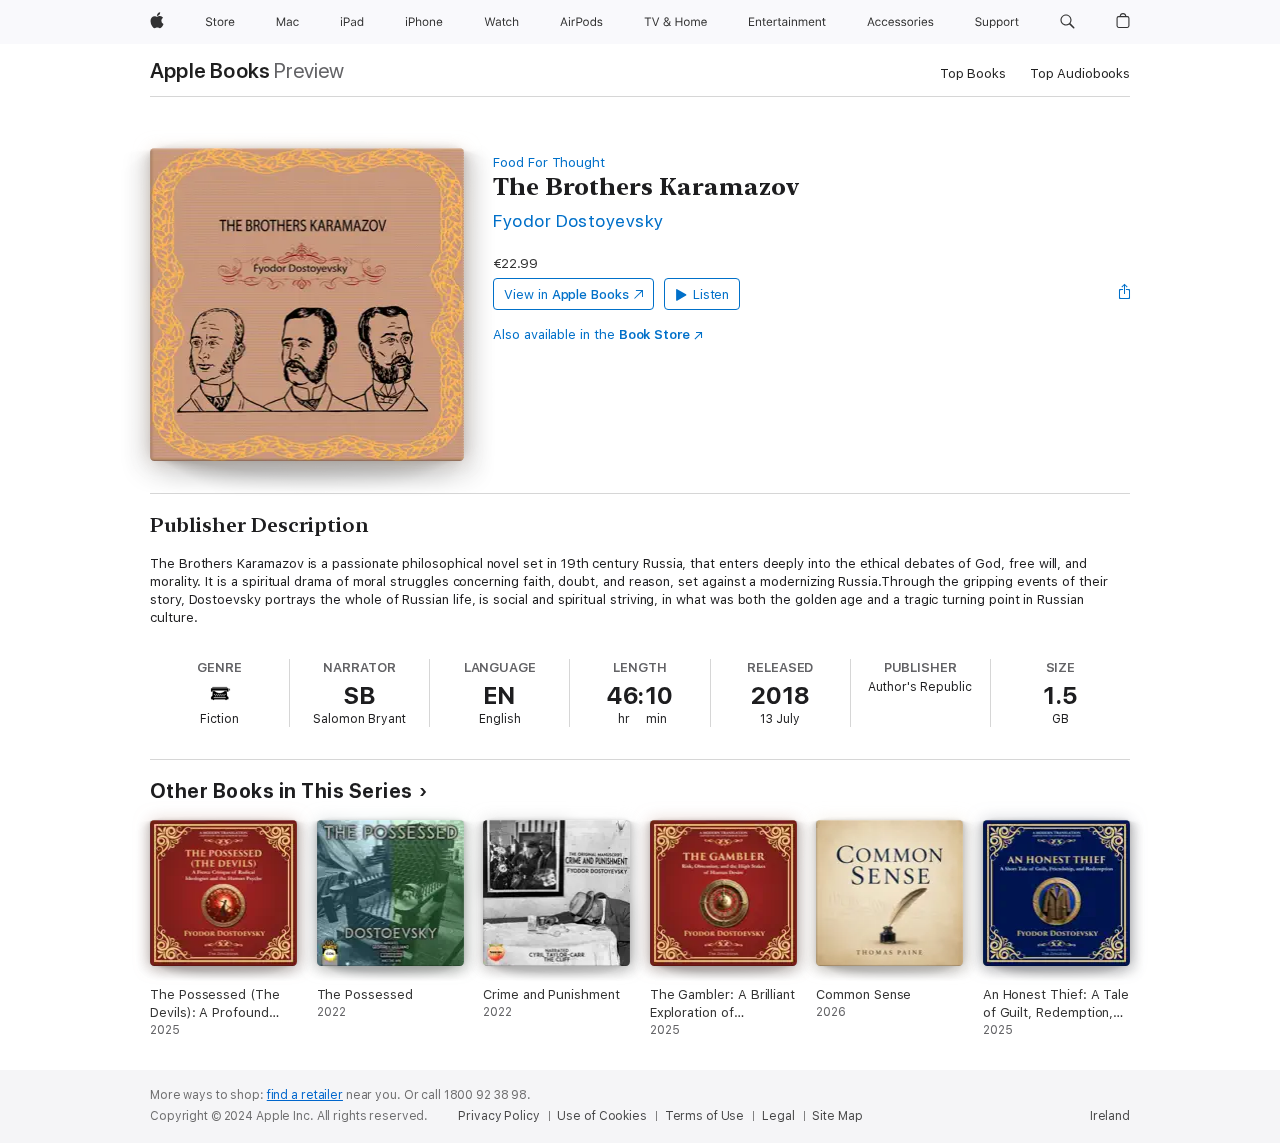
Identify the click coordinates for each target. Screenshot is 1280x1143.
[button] (1067, 22)
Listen (711, 294)
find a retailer (305, 1095)
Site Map (837, 1116)
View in (566, 294)
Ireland (1110, 1116)
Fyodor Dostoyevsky (578, 220)
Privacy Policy (498, 1116)
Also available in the (591, 334)
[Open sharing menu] (1125, 294)
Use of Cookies (601, 1116)
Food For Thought (549, 162)
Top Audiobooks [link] (1080, 73)
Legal (778, 1116)
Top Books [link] (973, 73)
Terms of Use (705, 1116)
